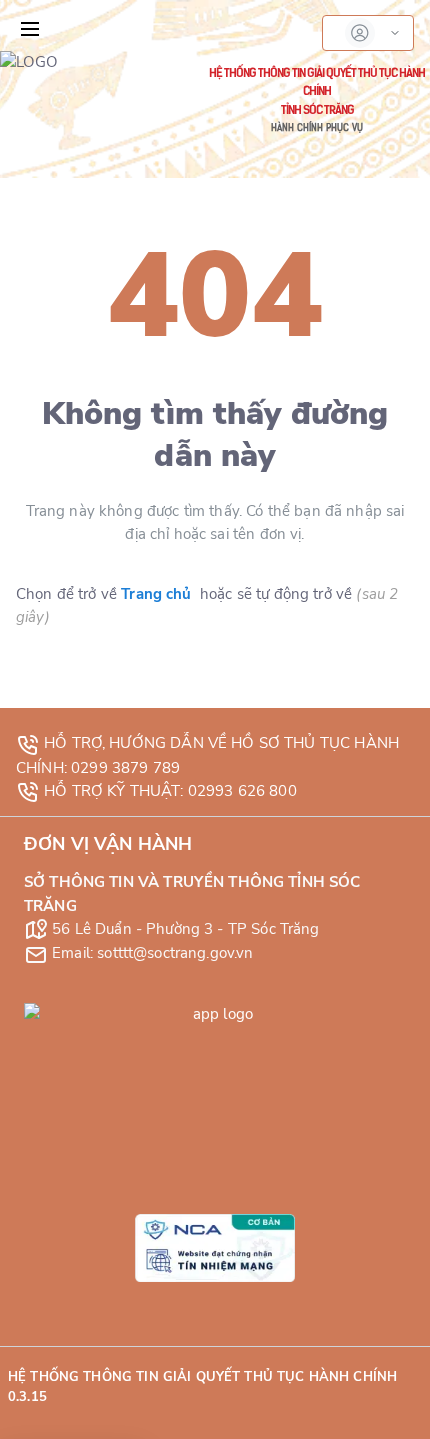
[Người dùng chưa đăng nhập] (368, 33)
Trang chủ (156, 594)
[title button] (30, 29)
